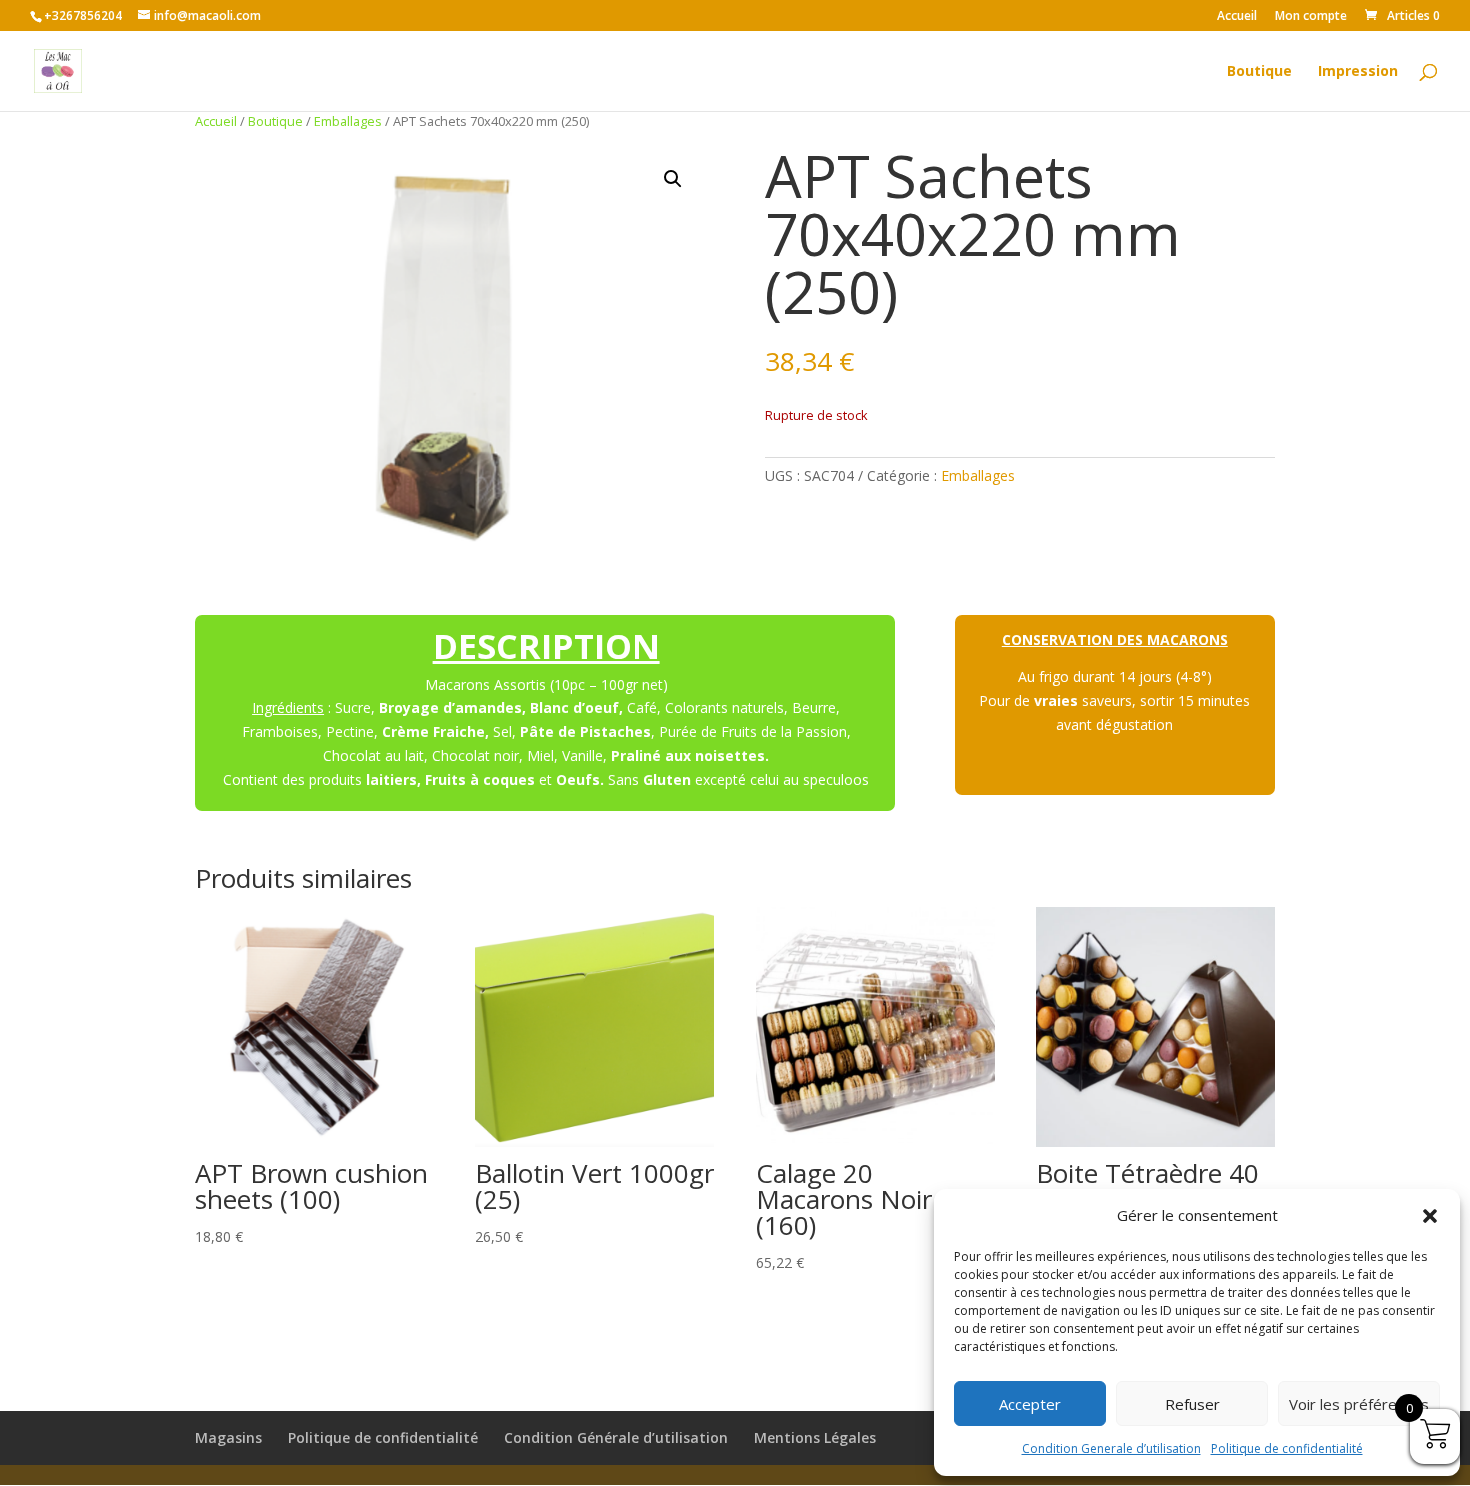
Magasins (228, 1437)
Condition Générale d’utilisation (616, 1437)
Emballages (348, 121)
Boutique (1259, 72)
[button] (1430, 1216)
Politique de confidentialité (1287, 1448)
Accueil (1237, 17)
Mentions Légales (815, 1437)
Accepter (1030, 1404)
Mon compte (1311, 17)
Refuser (1192, 1404)
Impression (1358, 72)
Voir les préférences (1359, 1404)
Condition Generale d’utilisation (1111, 1448)
